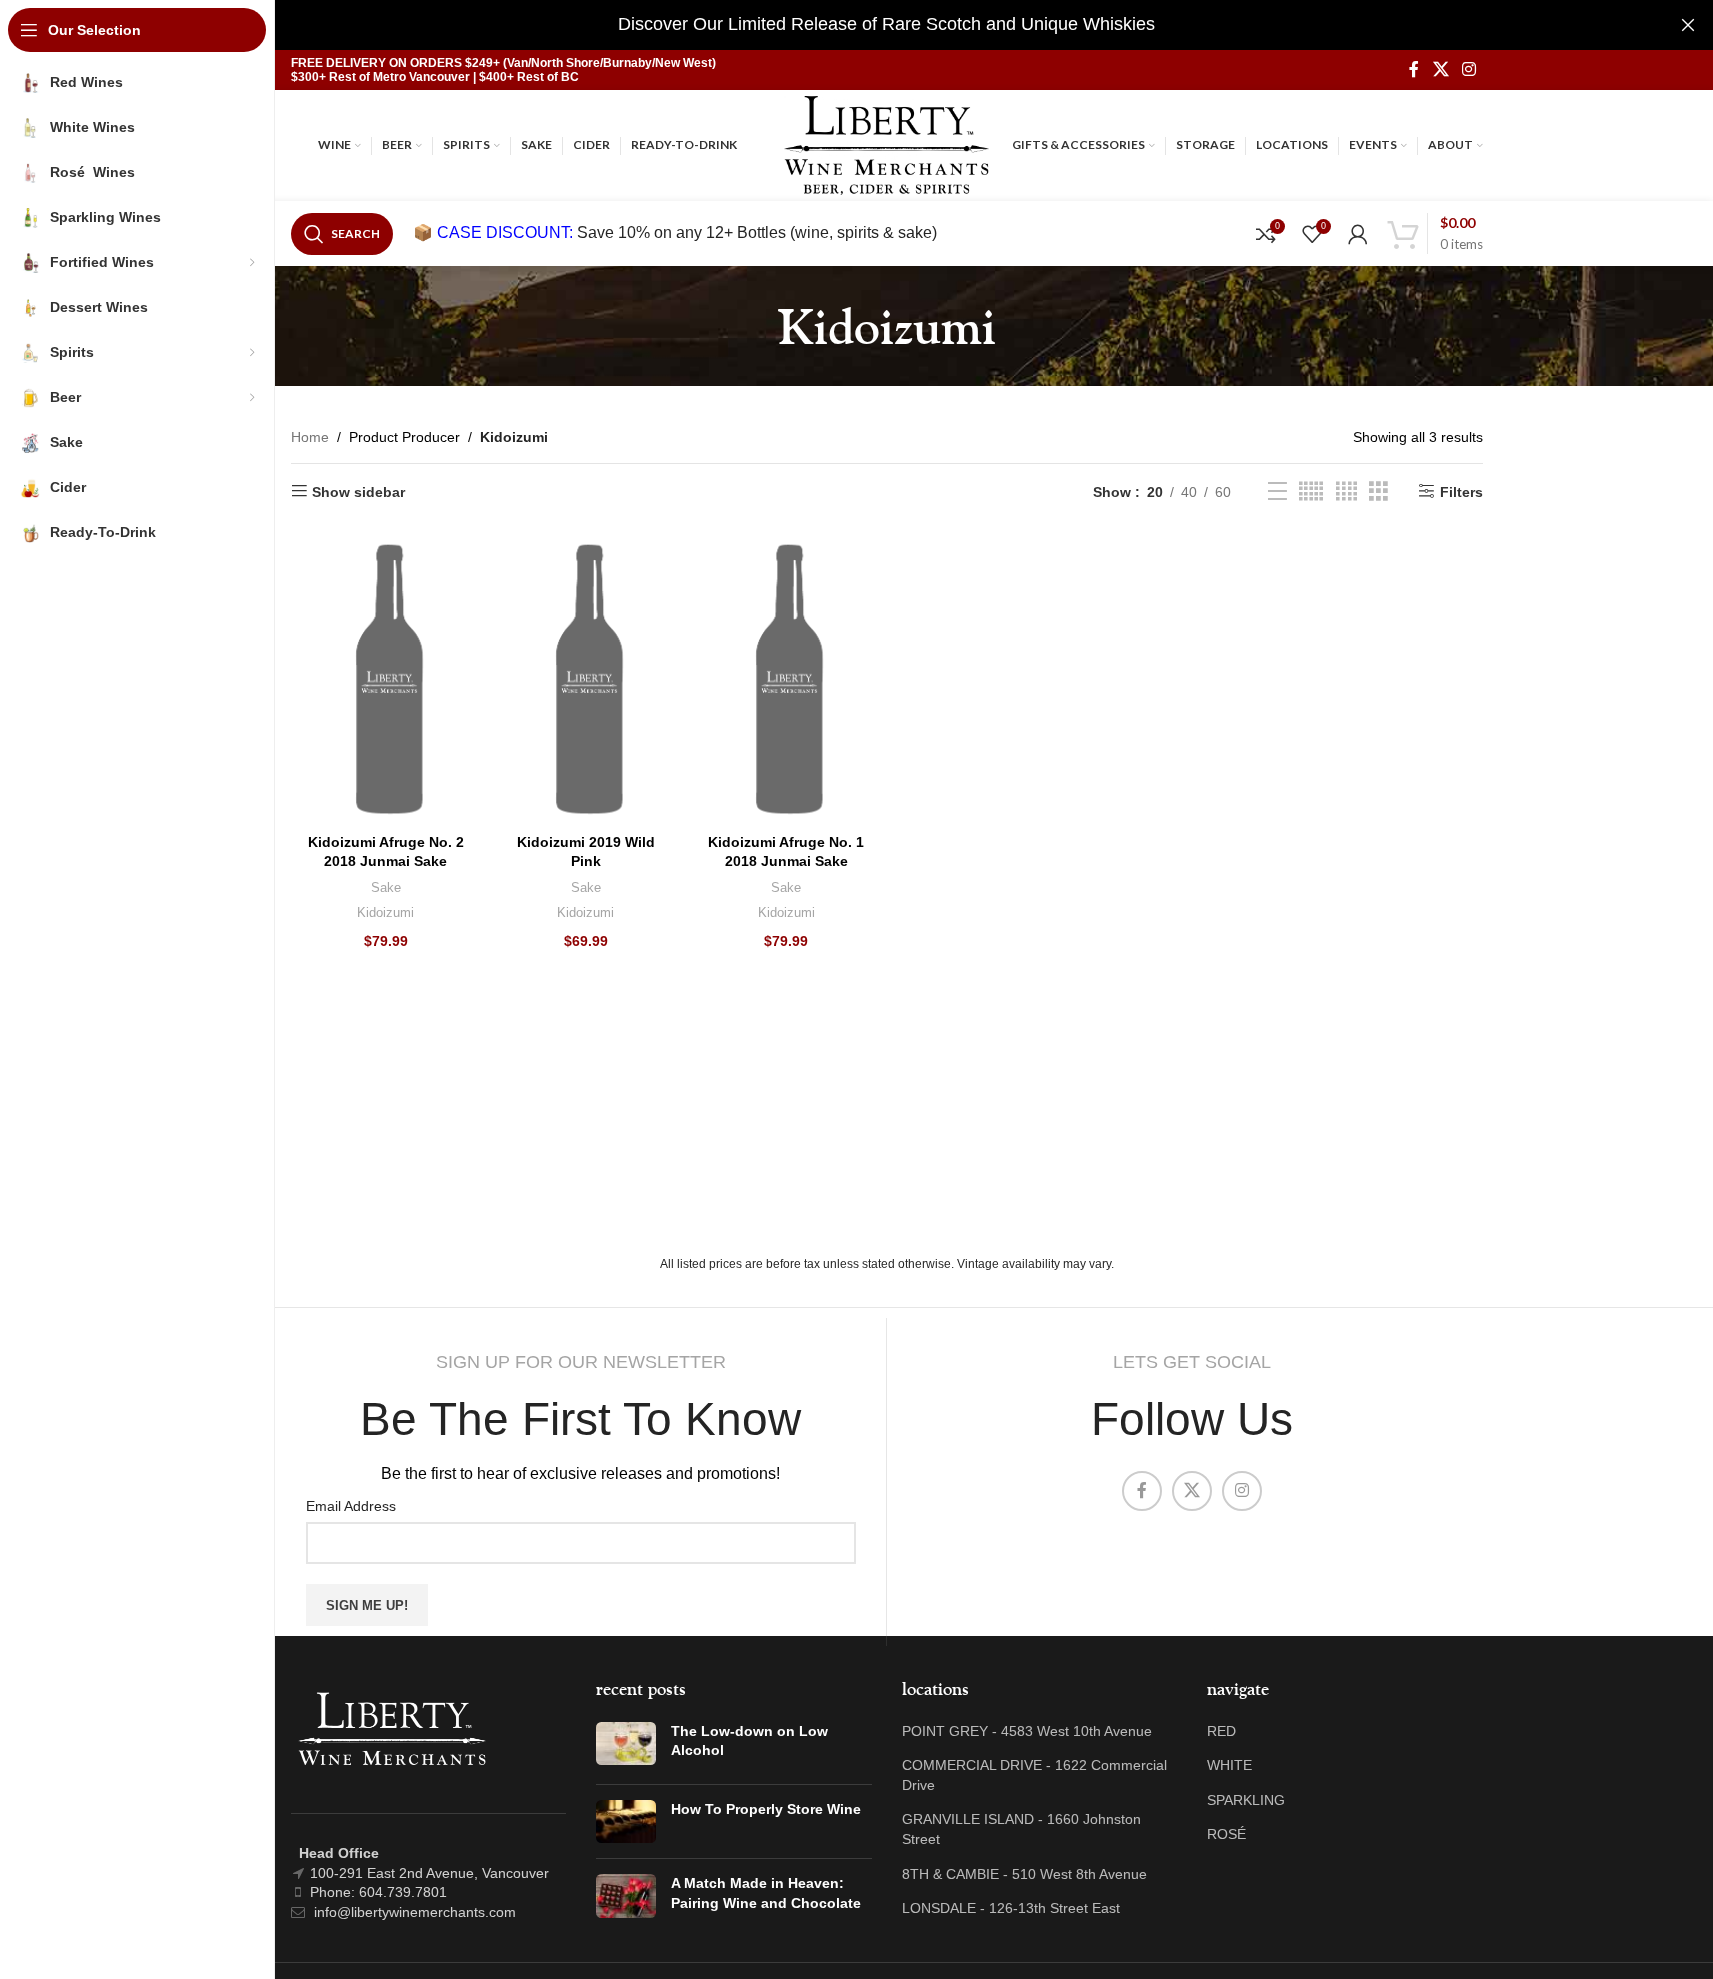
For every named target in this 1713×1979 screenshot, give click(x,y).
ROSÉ (1226, 1834)
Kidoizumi (385, 912)
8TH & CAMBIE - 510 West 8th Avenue (1024, 1874)
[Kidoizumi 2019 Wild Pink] (586, 679)
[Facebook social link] (1414, 69)
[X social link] (1440, 69)
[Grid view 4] (1346, 491)
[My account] (1358, 234)
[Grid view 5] (1311, 491)
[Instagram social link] (1468, 69)
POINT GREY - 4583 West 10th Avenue (1027, 1731)
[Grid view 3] (1378, 491)
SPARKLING (1246, 1800)
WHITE (1229, 1765)
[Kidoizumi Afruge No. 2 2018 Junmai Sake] (386, 679)
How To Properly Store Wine (766, 1809)
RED (1221, 1731)
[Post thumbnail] (626, 1745)
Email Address (351, 1506)
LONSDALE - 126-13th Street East (1011, 1908)
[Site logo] (886, 144)
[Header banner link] (886, 25)
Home (310, 437)
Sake (386, 887)
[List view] (1277, 491)
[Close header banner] (1688, 25)
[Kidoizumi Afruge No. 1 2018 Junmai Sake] (786, 679)
